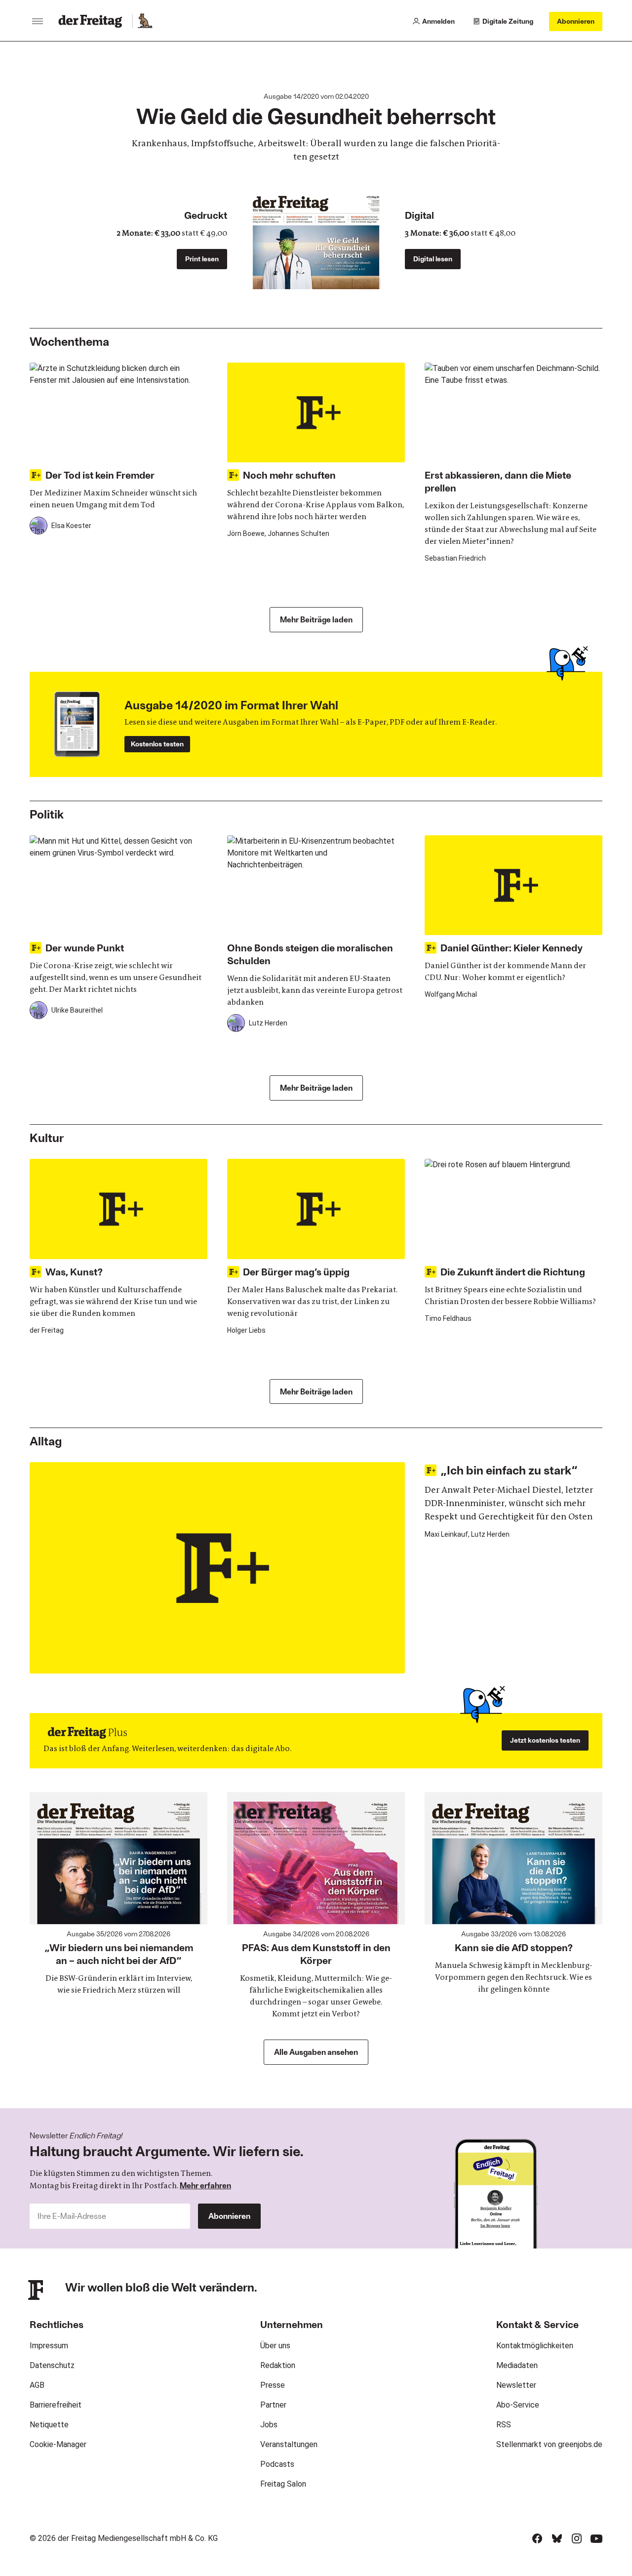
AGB (37, 2385)
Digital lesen (433, 259)
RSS (504, 2425)
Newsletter (516, 2385)
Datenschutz (52, 2365)
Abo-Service (518, 2405)
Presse (273, 2385)
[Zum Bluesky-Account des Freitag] (557, 2538)
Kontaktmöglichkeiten (535, 2346)
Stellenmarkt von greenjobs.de (549, 2444)
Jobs (269, 2425)
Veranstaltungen (289, 2444)
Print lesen (202, 259)
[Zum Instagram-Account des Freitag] (577, 2538)
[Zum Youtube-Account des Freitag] (596, 2538)
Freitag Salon (283, 2484)
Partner (273, 2405)
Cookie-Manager (58, 2444)
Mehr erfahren (205, 2185)
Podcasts (277, 2464)
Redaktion (278, 2365)
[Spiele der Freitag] (145, 21)
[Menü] (38, 21)
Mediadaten (517, 2365)
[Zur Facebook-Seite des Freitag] (537, 2538)
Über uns (275, 2346)
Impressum (49, 2346)
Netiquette (49, 2425)
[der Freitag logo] (93, 21)
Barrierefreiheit (56, 2405)
